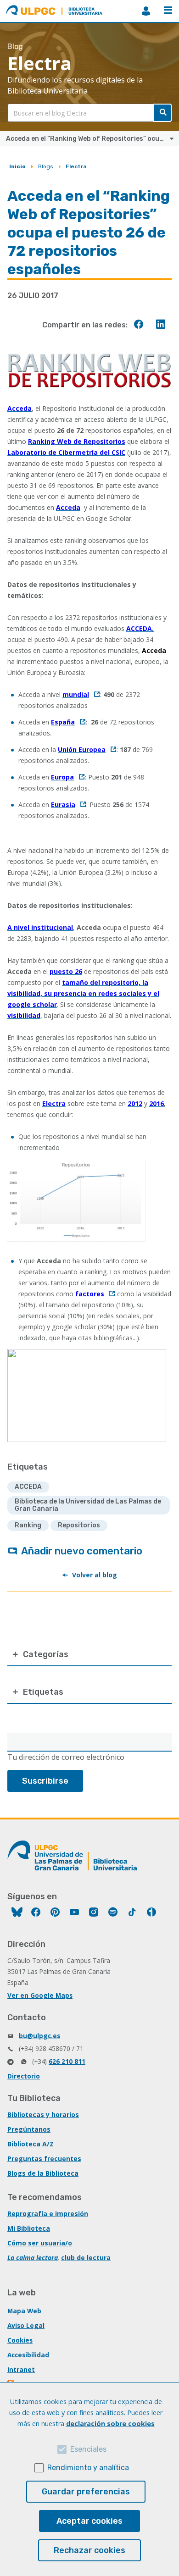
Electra (76, 166)
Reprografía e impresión (48, 2214)
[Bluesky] (17, 1913)
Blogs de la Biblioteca (43, 2173)
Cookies (20, 2340)
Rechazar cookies (89, 2550)
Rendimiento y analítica (88, 2468)
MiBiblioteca (146, 11)
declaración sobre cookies (110, 2424)
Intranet (21, 2369)
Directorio (24, 2076)
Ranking (28, 1525)
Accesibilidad (28, 2355)
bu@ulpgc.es (39, 2036)
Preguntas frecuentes (44, 2159)
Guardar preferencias (86, 2492)
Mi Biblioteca (29, 2228)
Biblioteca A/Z (31, 2144)
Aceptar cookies (89, 2521)
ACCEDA (28, 1487)
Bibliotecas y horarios (43, 2114)
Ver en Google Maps (40, 1995)
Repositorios (79, 1525)
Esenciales (88, 2449)
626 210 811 (67, 2061)
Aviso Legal (26, 2325)
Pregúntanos (29, 2129)
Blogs (46, 166)
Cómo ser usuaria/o (40, 2243)
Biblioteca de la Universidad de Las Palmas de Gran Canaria (88, 1505)
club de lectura (86, 2258)
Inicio (17, 166)
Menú (168, 11)
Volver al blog (95, 1575)
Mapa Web (24, 2311)
